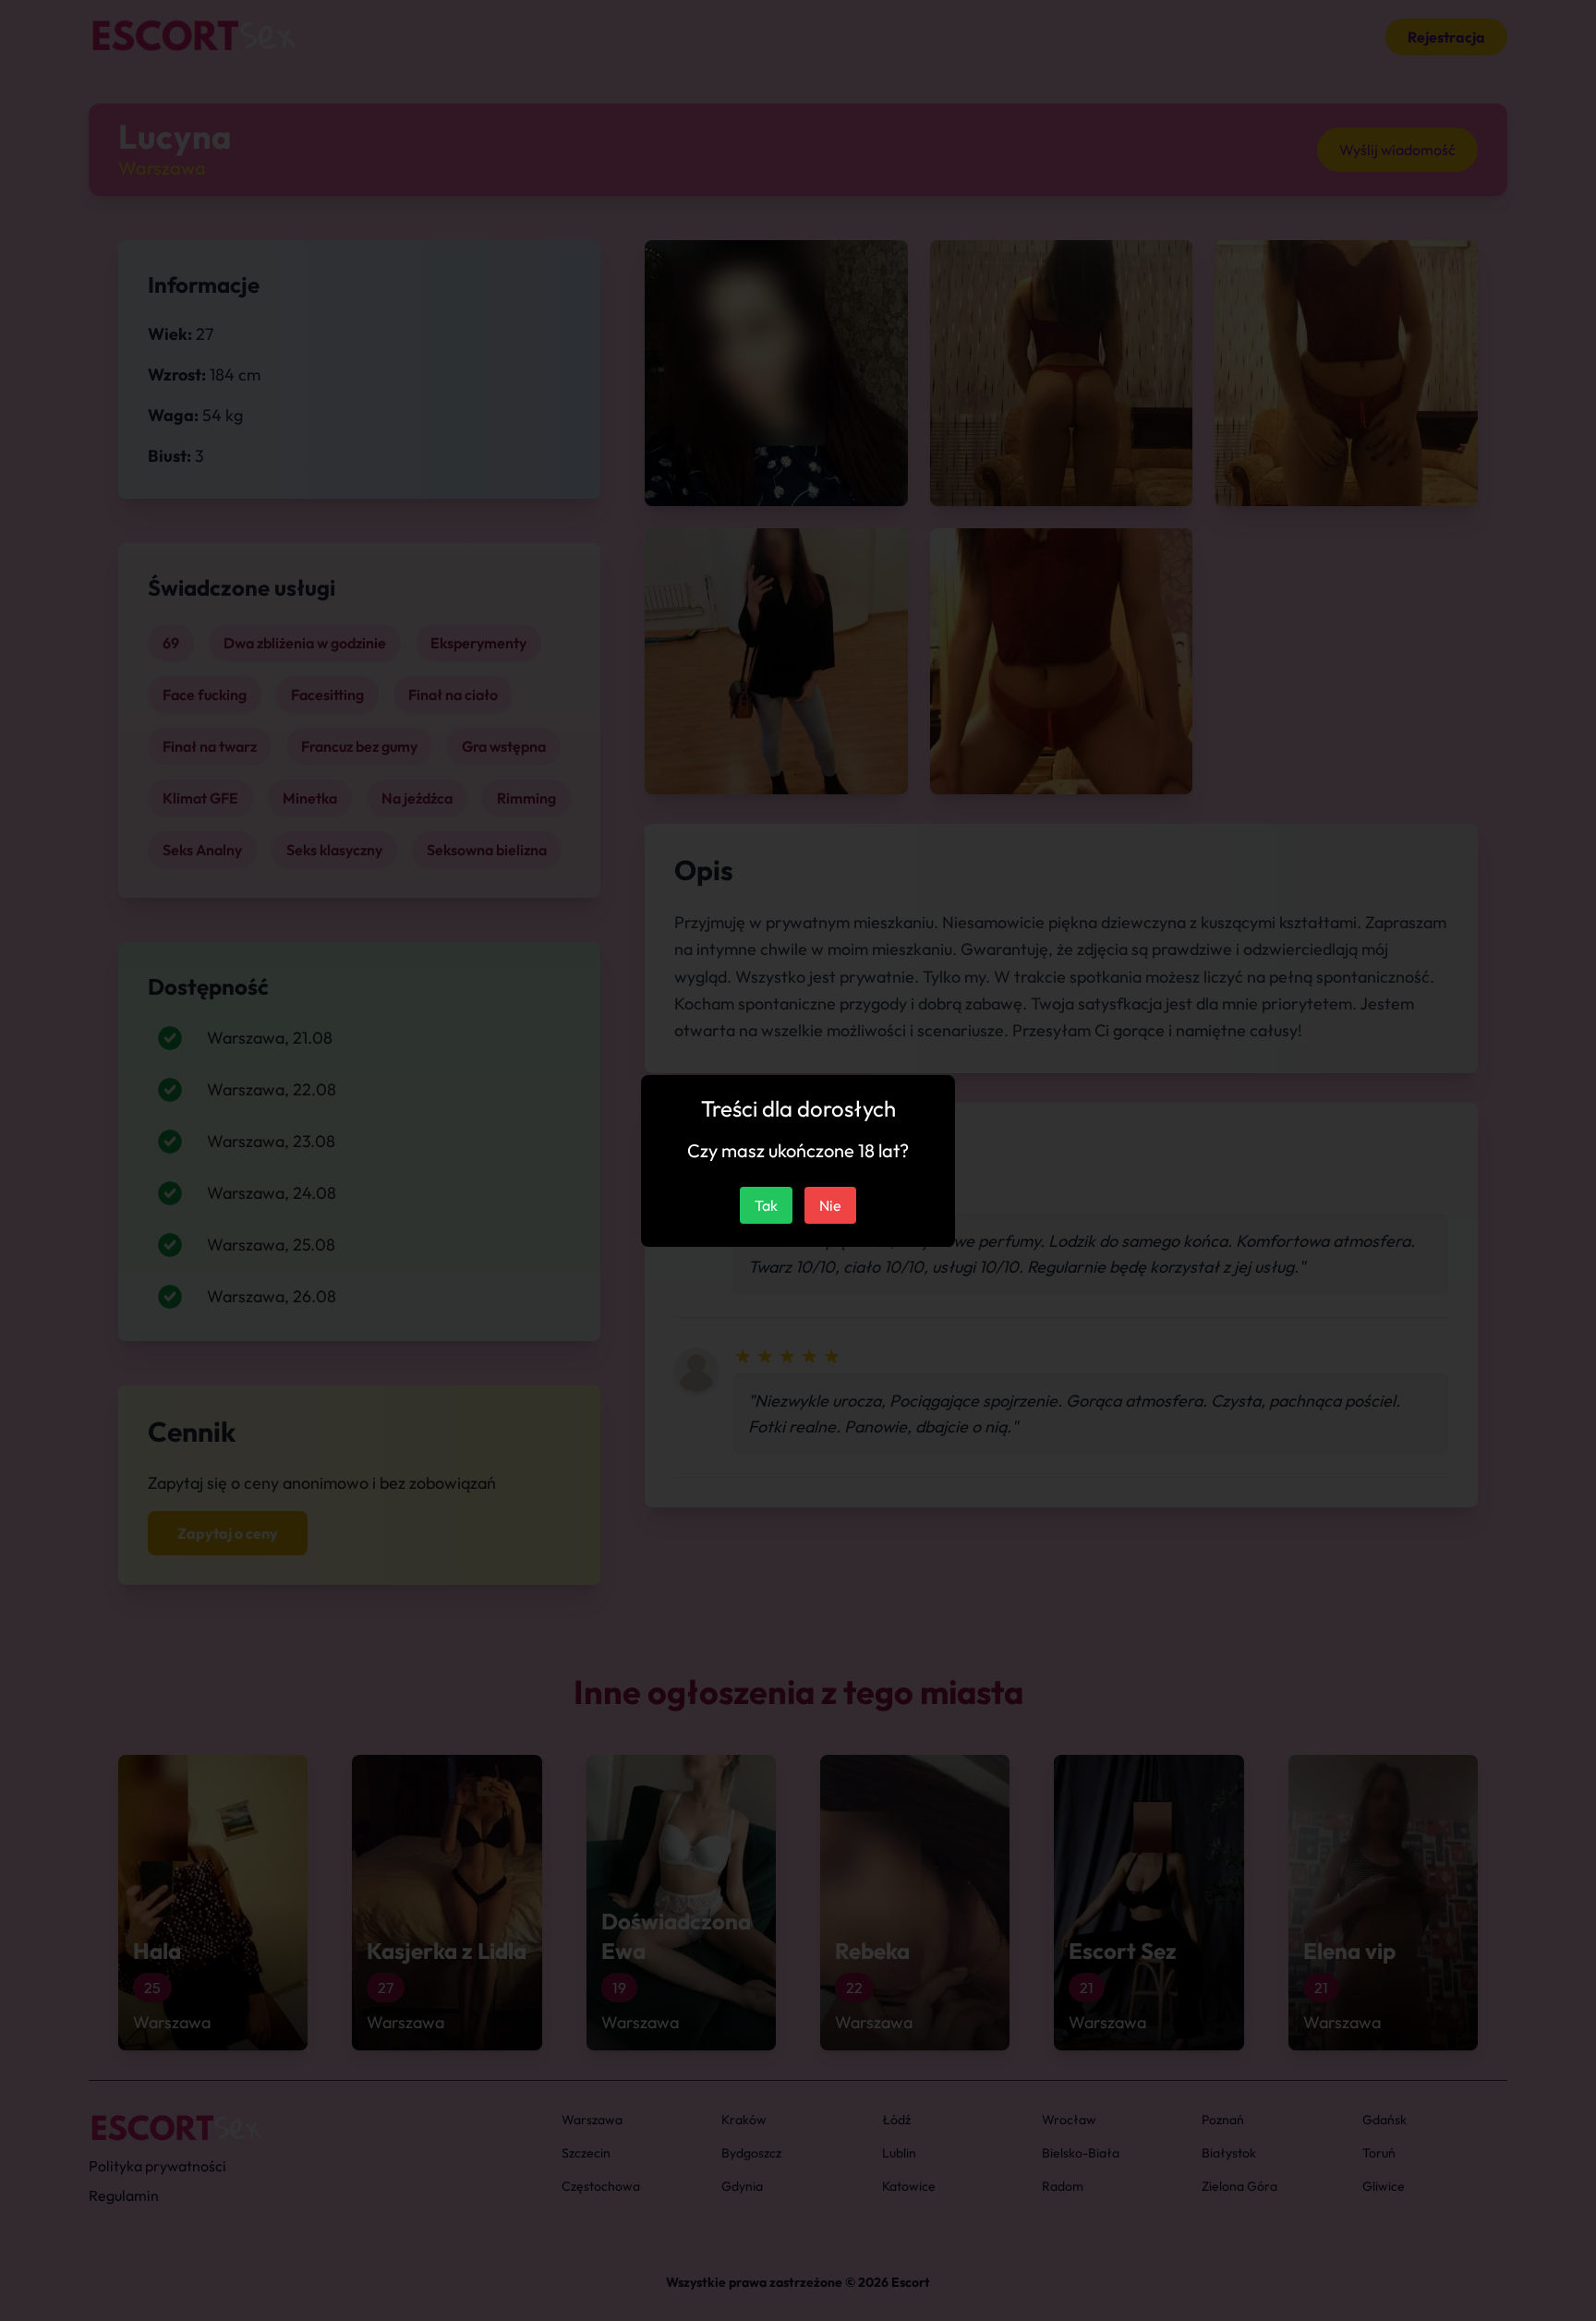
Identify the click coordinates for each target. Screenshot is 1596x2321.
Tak (766, 1205)
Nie (830, 1205)
